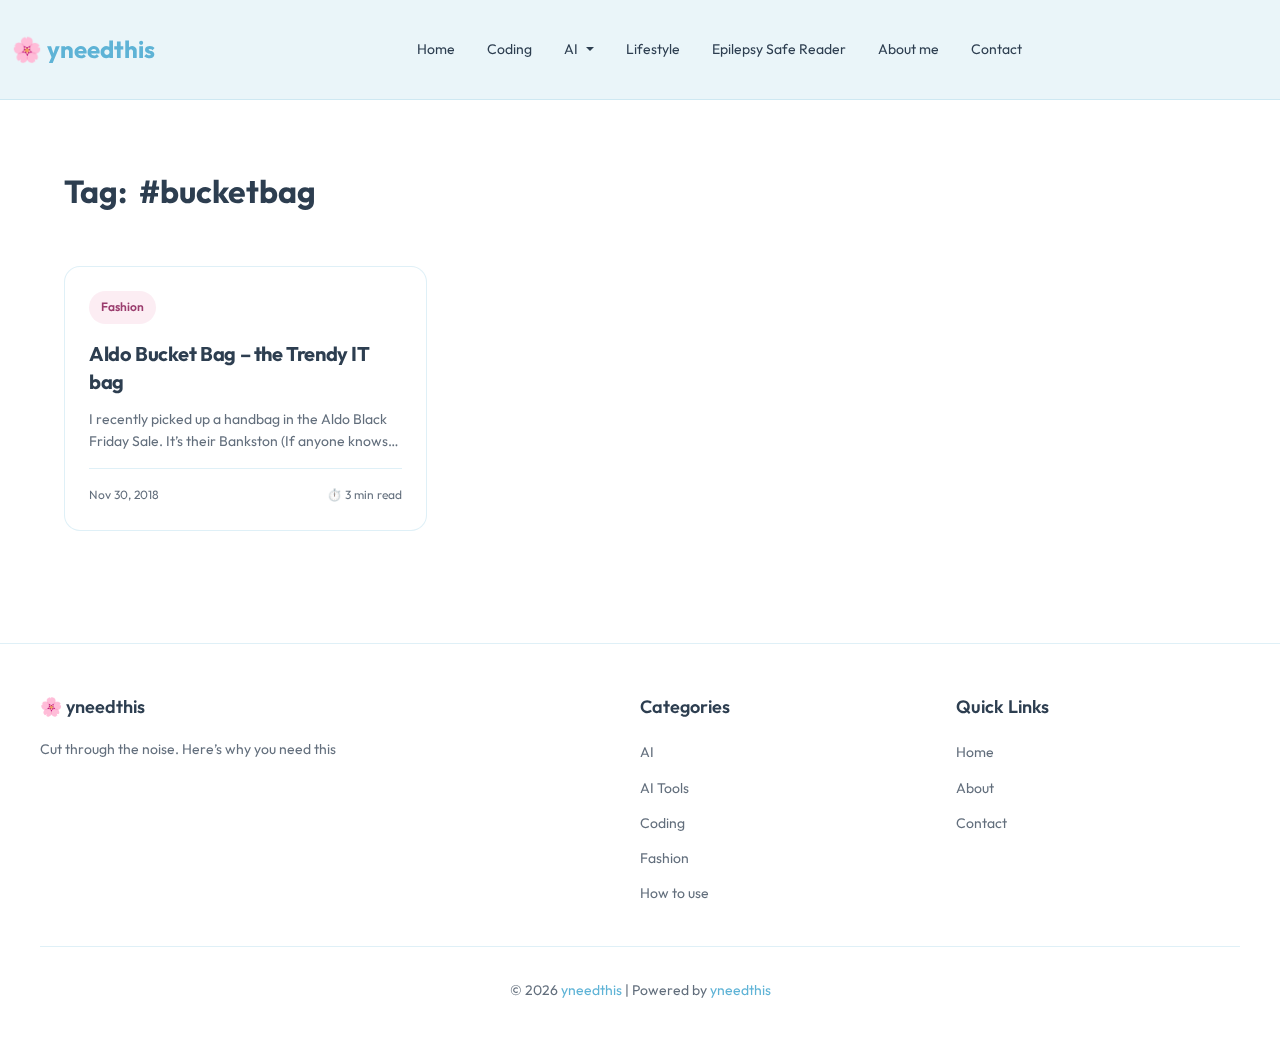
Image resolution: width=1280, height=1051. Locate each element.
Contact (996, 49)
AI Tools (664, 788)
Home (436, 49)
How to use (674, 893)
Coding (509, 49)
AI (647, 752)
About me (908, 49)
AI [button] (571, 49)
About (975, 788)
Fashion (664, 858)
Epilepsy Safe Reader (779, 49)
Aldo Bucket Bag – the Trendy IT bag (229, 367)
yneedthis (593, 990)
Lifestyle (653, 49)
